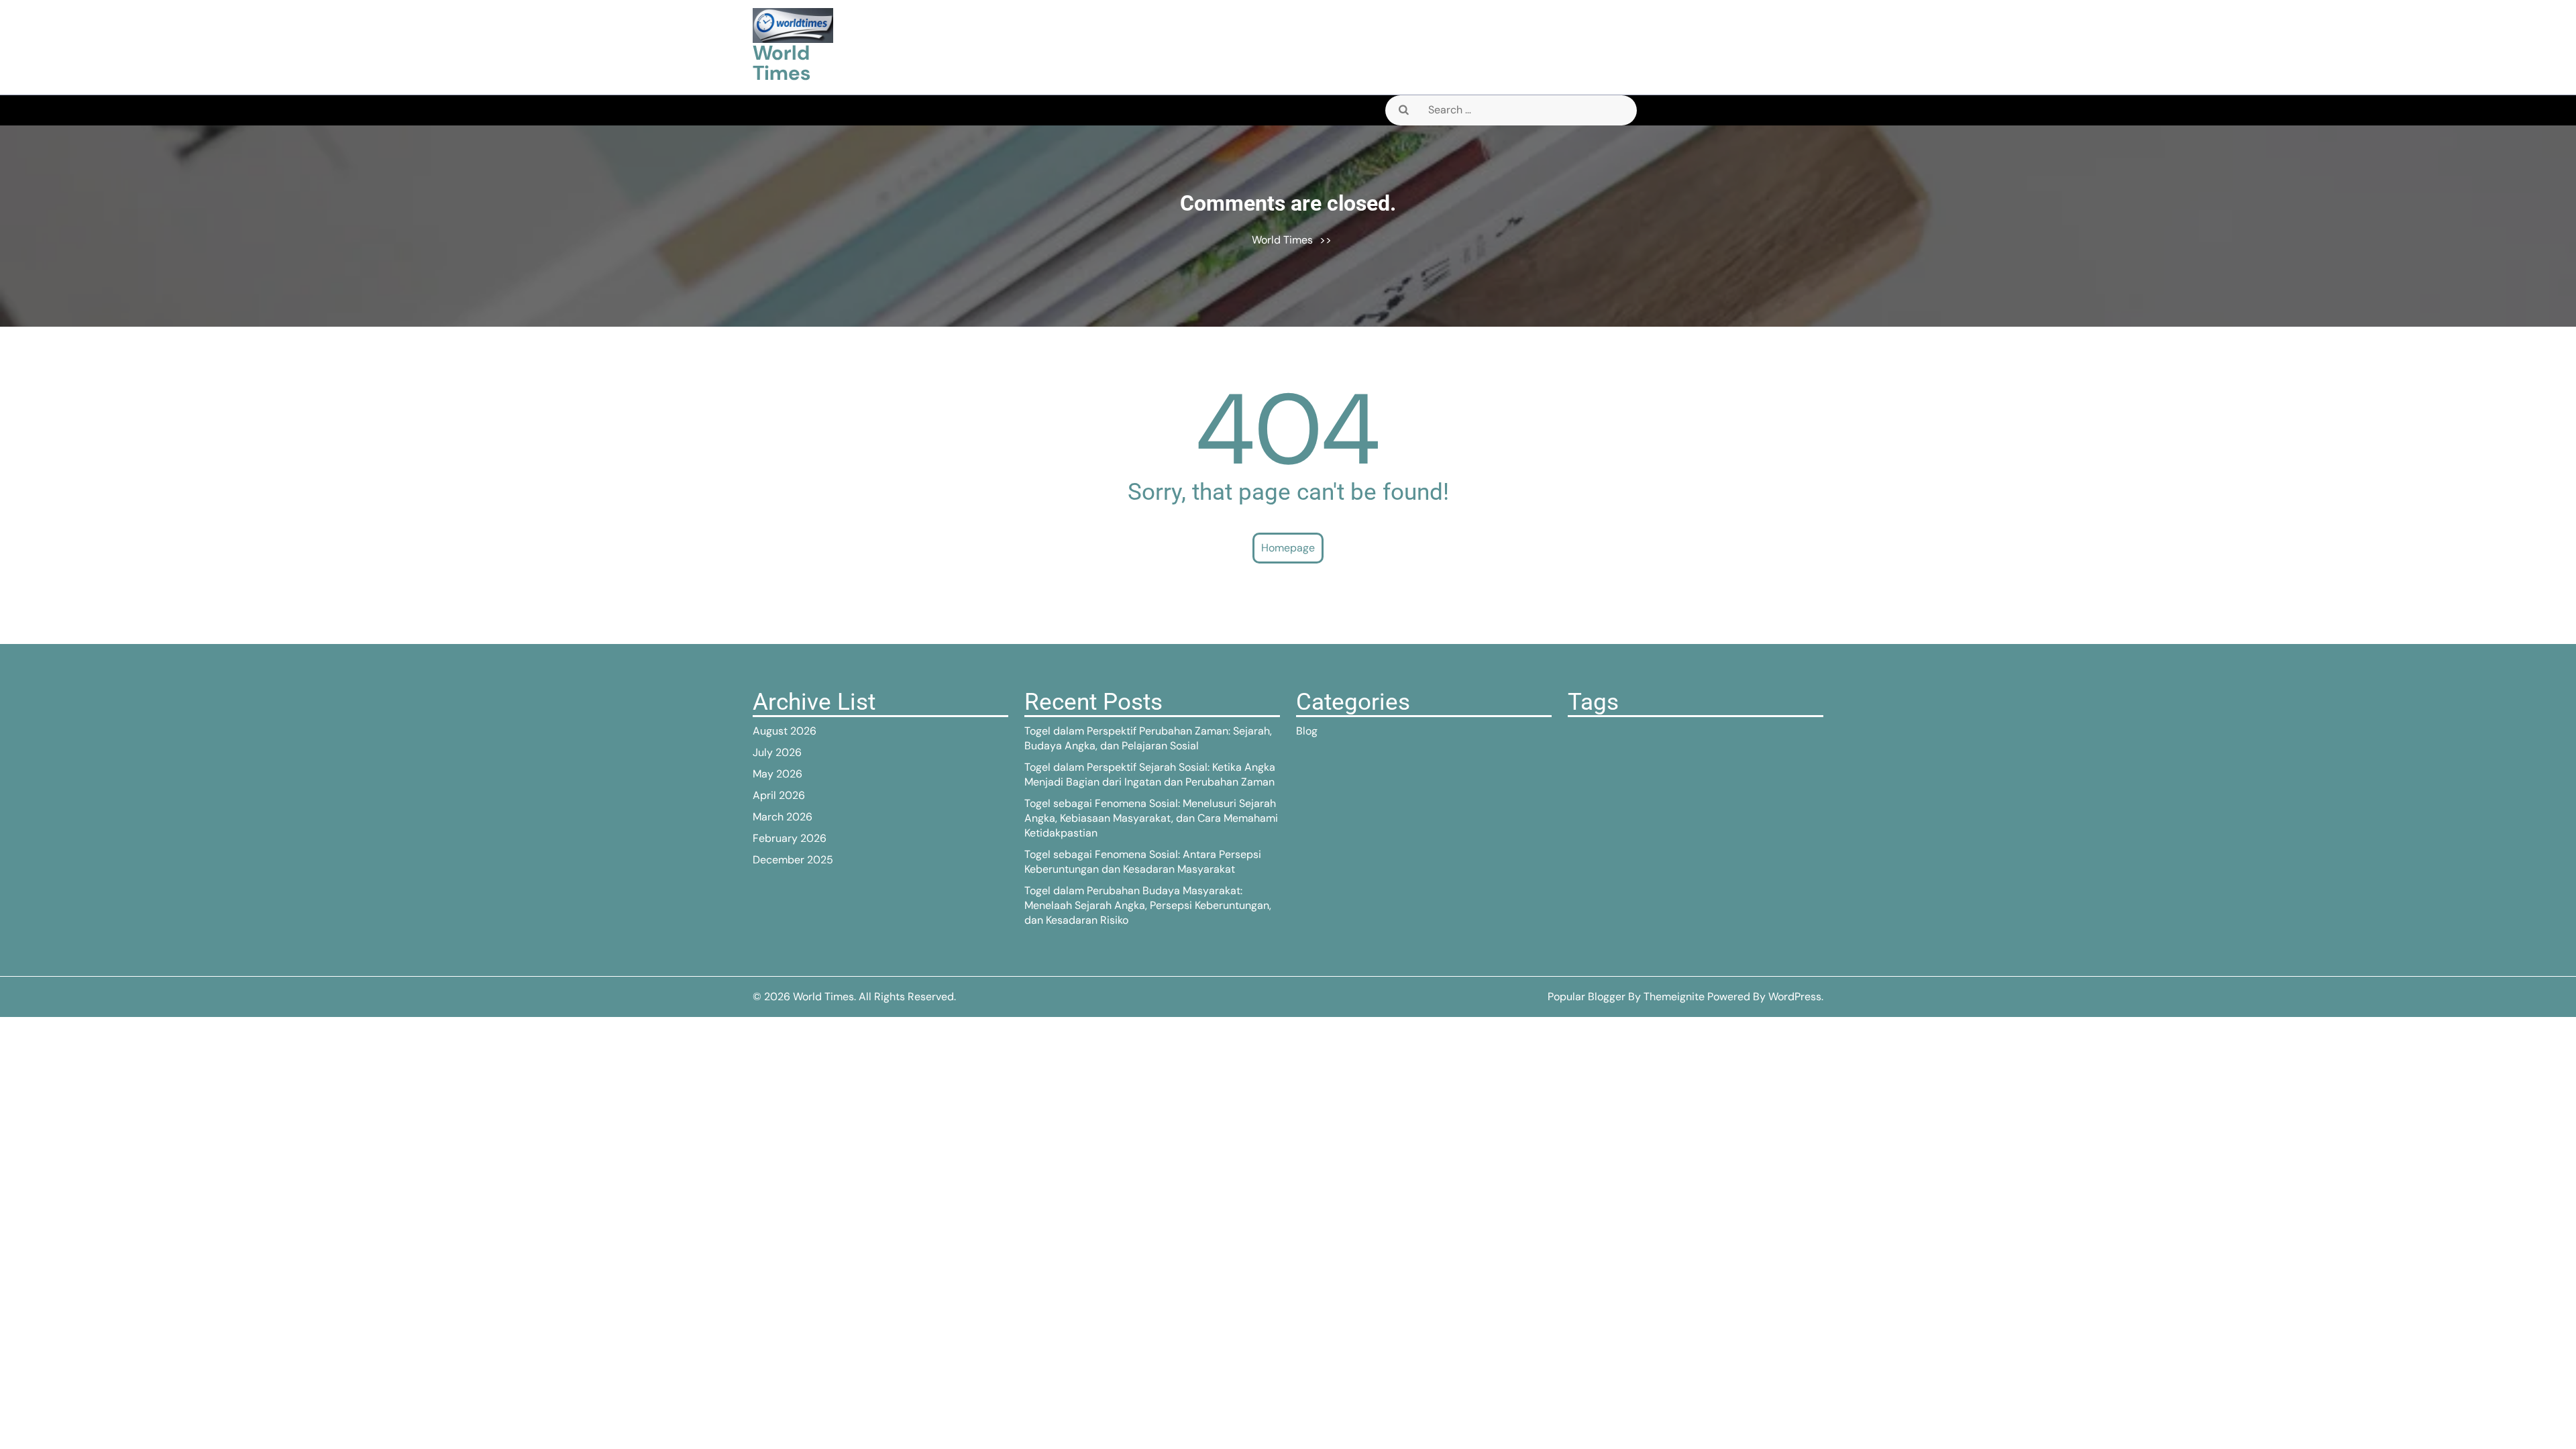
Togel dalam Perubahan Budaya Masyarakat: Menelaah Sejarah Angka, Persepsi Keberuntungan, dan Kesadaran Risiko (1148, 905)
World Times (782, 63)
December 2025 (793, 860)
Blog (1307, 731)
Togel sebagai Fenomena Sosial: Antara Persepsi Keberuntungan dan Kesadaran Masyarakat (1143, 862)
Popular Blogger (1587, 997)
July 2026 (777, 752)
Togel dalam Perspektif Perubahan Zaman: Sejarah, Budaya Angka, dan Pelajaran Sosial (1148, 738)
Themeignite (1674, 997)
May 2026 (777, 774)
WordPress (1795, 997)
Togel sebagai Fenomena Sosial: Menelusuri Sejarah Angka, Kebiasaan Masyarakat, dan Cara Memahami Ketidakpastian (1151, 818)
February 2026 (790, 838)
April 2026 (779, 795)
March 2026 (783, 817)
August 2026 (785, 731)
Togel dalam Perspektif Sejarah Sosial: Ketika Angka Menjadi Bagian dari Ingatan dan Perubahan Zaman (1150, 774)
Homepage (1288, 548)
